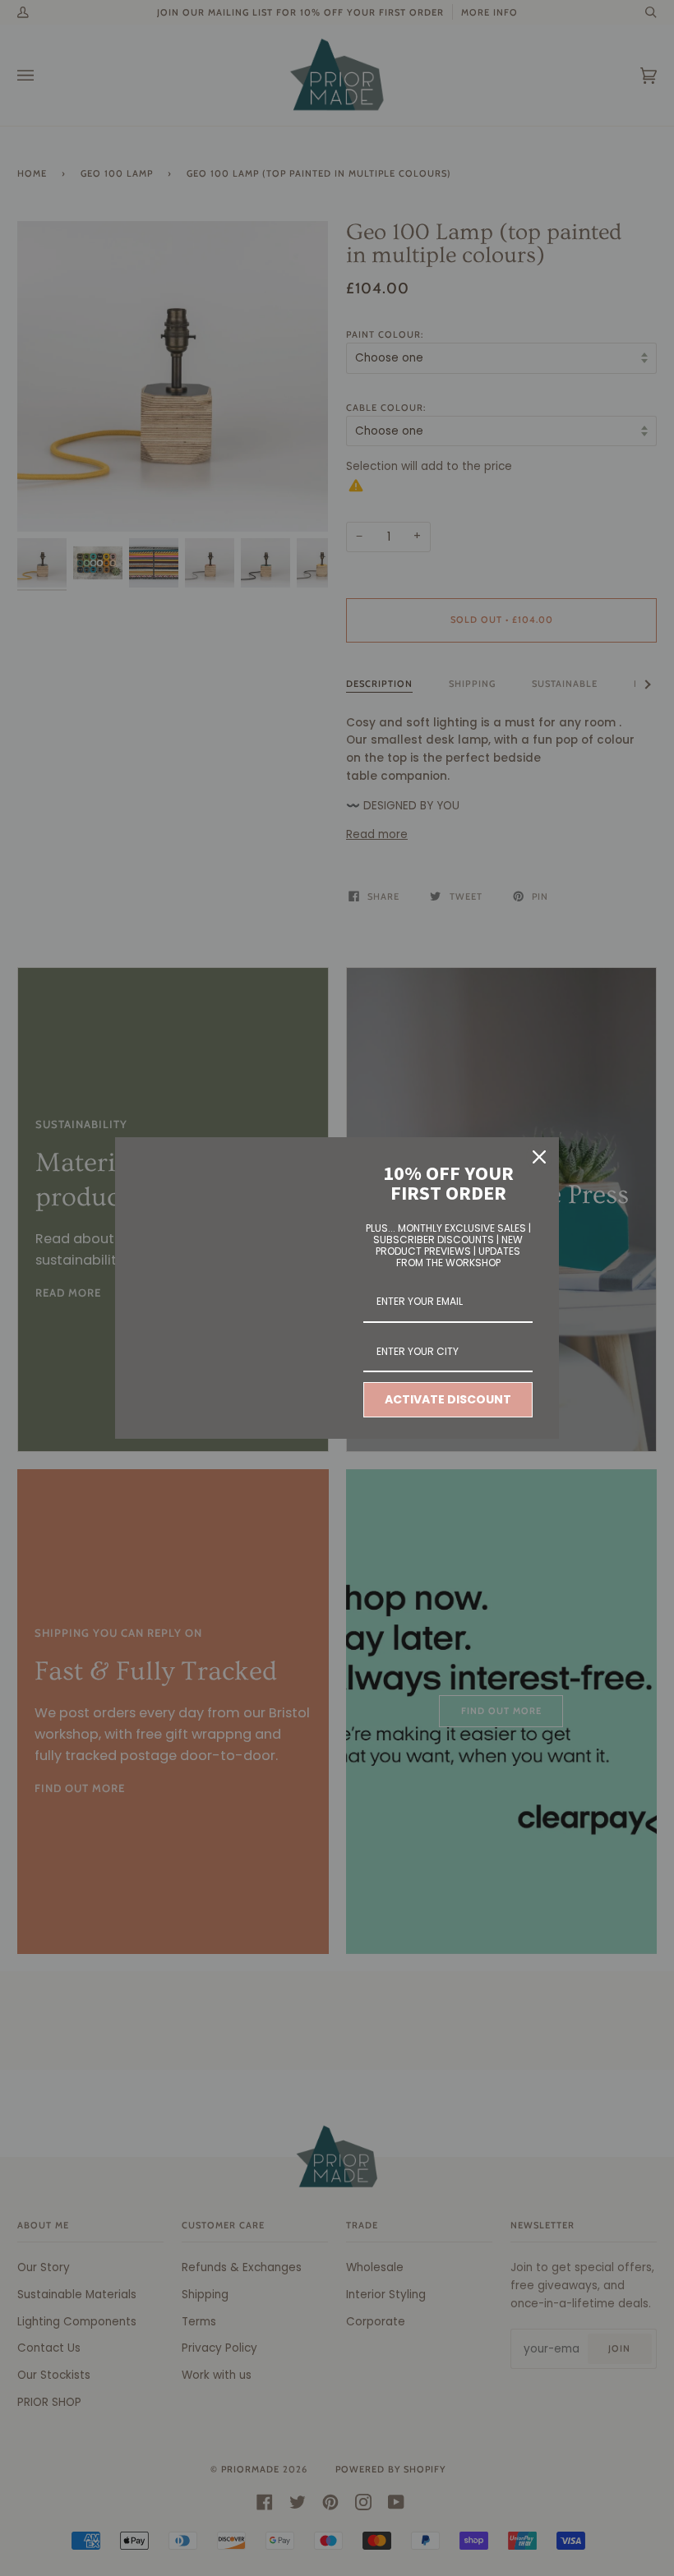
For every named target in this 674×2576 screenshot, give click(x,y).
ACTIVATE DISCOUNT (448, 1399)
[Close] (539, 1157)
